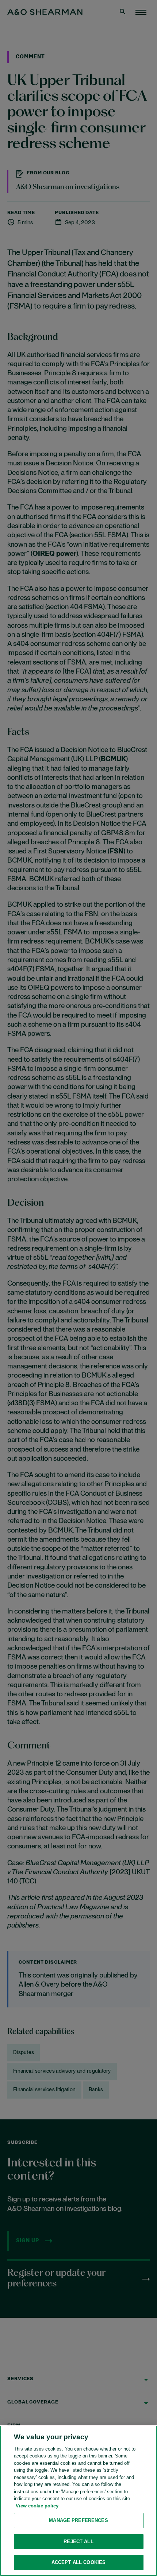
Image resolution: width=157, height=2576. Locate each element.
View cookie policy (37, 2506)
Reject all (78, 2542)
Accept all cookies (78, 2562)
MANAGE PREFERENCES (78, 2520)
